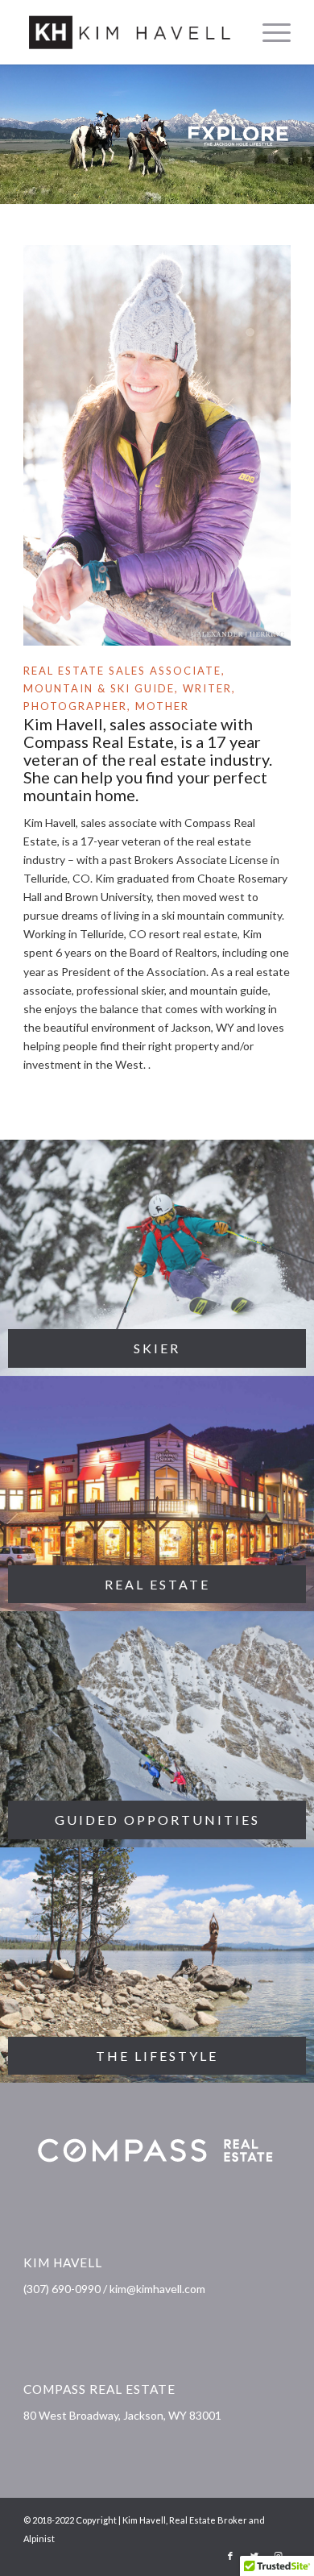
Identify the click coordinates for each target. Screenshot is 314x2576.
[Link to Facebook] (230, 2556)
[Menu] (269, 32)
